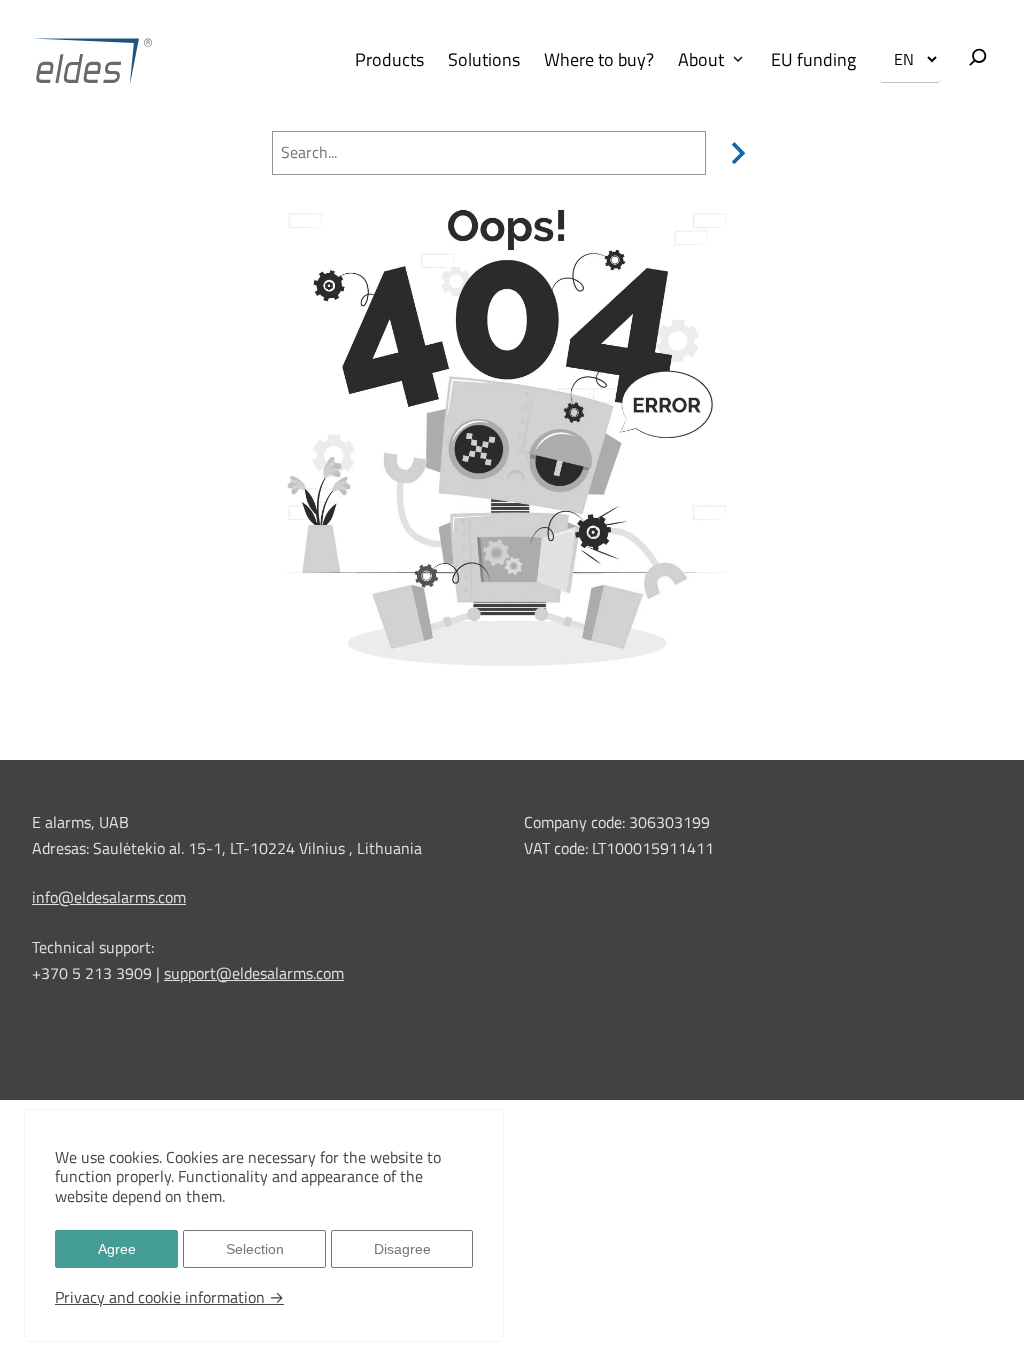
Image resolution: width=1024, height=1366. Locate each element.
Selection (255, 1249)
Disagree (402, 1249)
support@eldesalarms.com (254, 973)
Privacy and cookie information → (169, 1297)
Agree (117, 1249)
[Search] (734, 153)
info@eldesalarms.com (109, 897)
